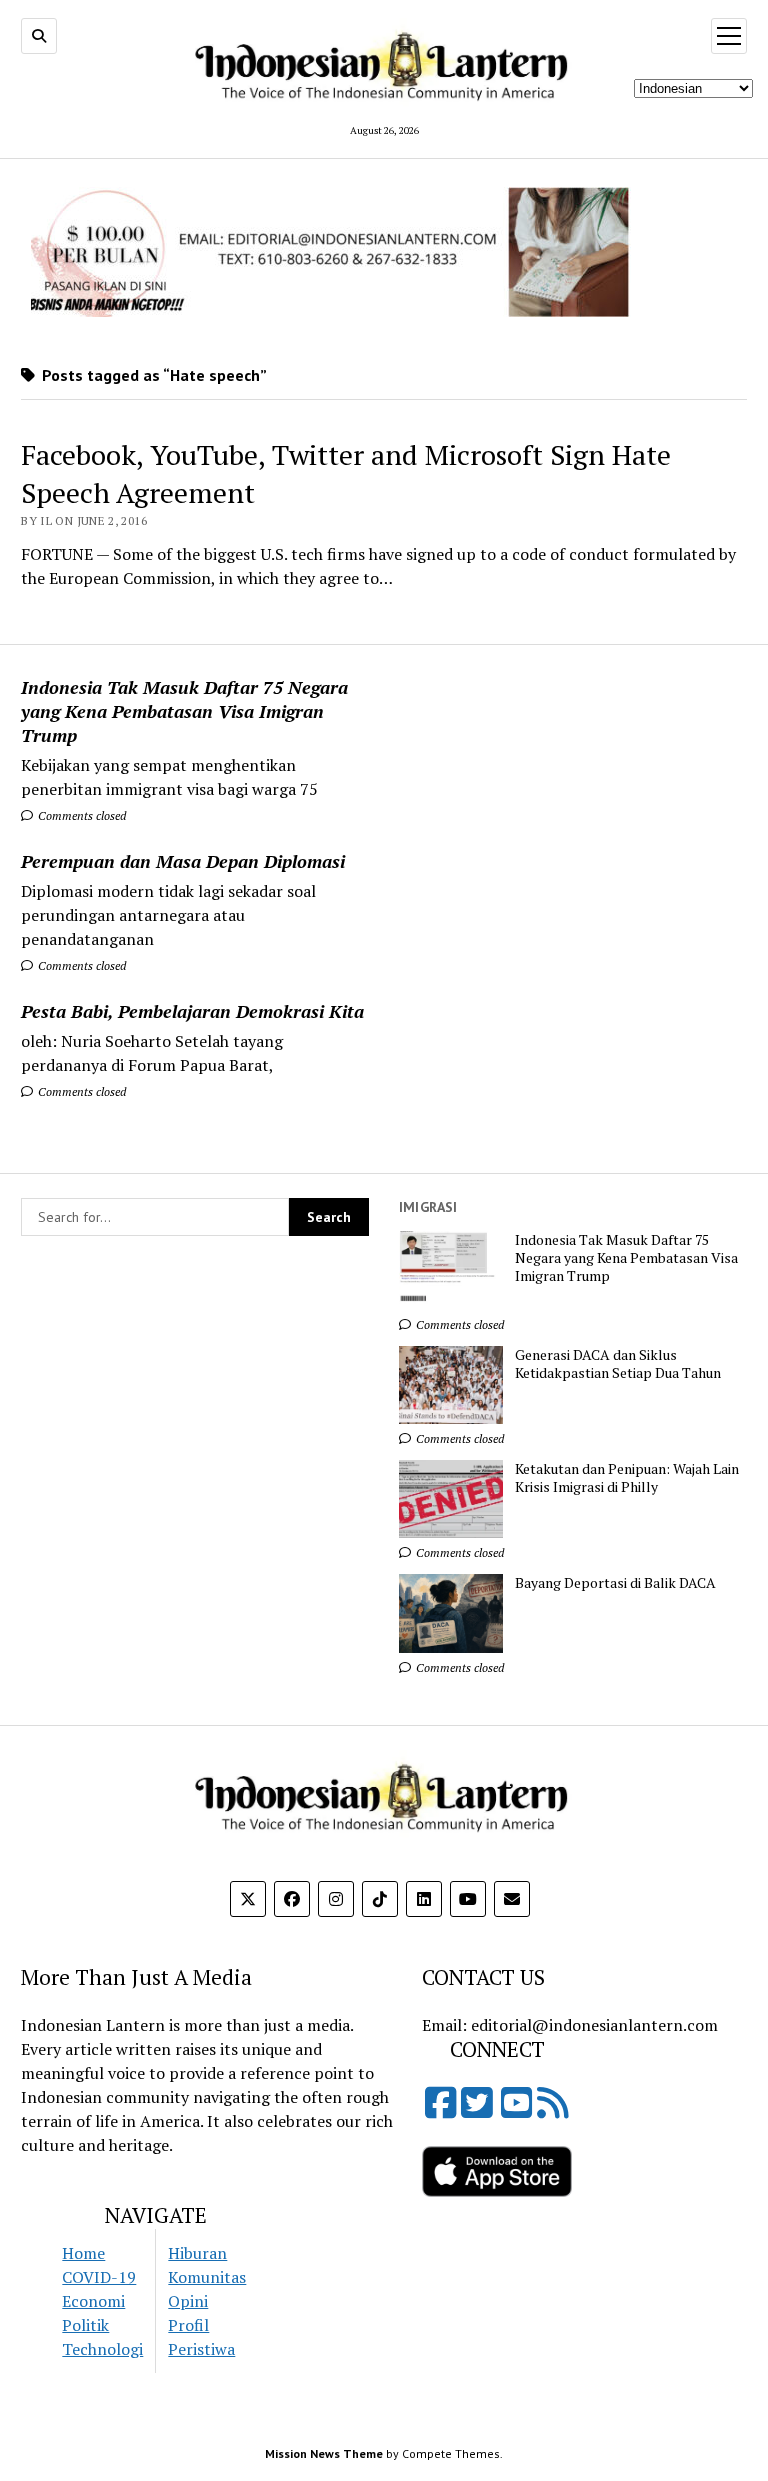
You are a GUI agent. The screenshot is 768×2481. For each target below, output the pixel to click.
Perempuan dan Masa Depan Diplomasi (183, 861)
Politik (85, 2325)
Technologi (102, 2349)
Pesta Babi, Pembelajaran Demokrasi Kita (192, 1011)
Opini (188, 2301)
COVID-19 (99, 2277)
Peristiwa (201, 2349)
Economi (93, 2301)
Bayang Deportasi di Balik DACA (615, 1583)
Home (83, 2253)
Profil (188, 2325)
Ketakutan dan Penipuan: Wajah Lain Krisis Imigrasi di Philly (627, 1478)
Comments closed (80, 815)
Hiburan (197, 2253)
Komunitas (207, 2277)
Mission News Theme (324, 2453)
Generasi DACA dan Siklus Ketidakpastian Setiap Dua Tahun (618, 1364)
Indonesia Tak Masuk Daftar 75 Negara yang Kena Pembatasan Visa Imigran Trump (184, 711)
